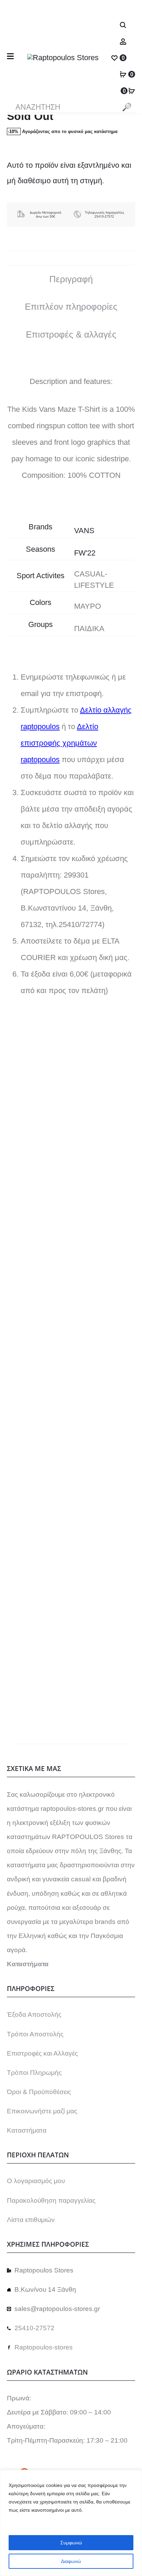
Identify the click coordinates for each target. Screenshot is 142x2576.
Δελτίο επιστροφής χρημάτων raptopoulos (59, 743)
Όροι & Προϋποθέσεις (39, 2092)
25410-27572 (34, 2328)
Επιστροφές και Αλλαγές (42, 2053)
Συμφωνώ (71, 2543)
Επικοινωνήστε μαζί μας (42, 2111)
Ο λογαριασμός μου (36, 2181)
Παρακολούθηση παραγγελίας (51, 2200)
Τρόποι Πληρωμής (34, 2073)
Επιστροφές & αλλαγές (71, 334)
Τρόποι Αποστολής (35, 2034)
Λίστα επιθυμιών (31, 2220)
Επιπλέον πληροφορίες (71, 307)
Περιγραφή (71, 279)
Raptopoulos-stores (44, 2347)
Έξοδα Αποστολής (34, 2014)
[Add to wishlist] (126, 1101)
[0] (114, 58)
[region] (71, 2523)
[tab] (71, 279)
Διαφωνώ (71, 2561)
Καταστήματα (27, 2130)
